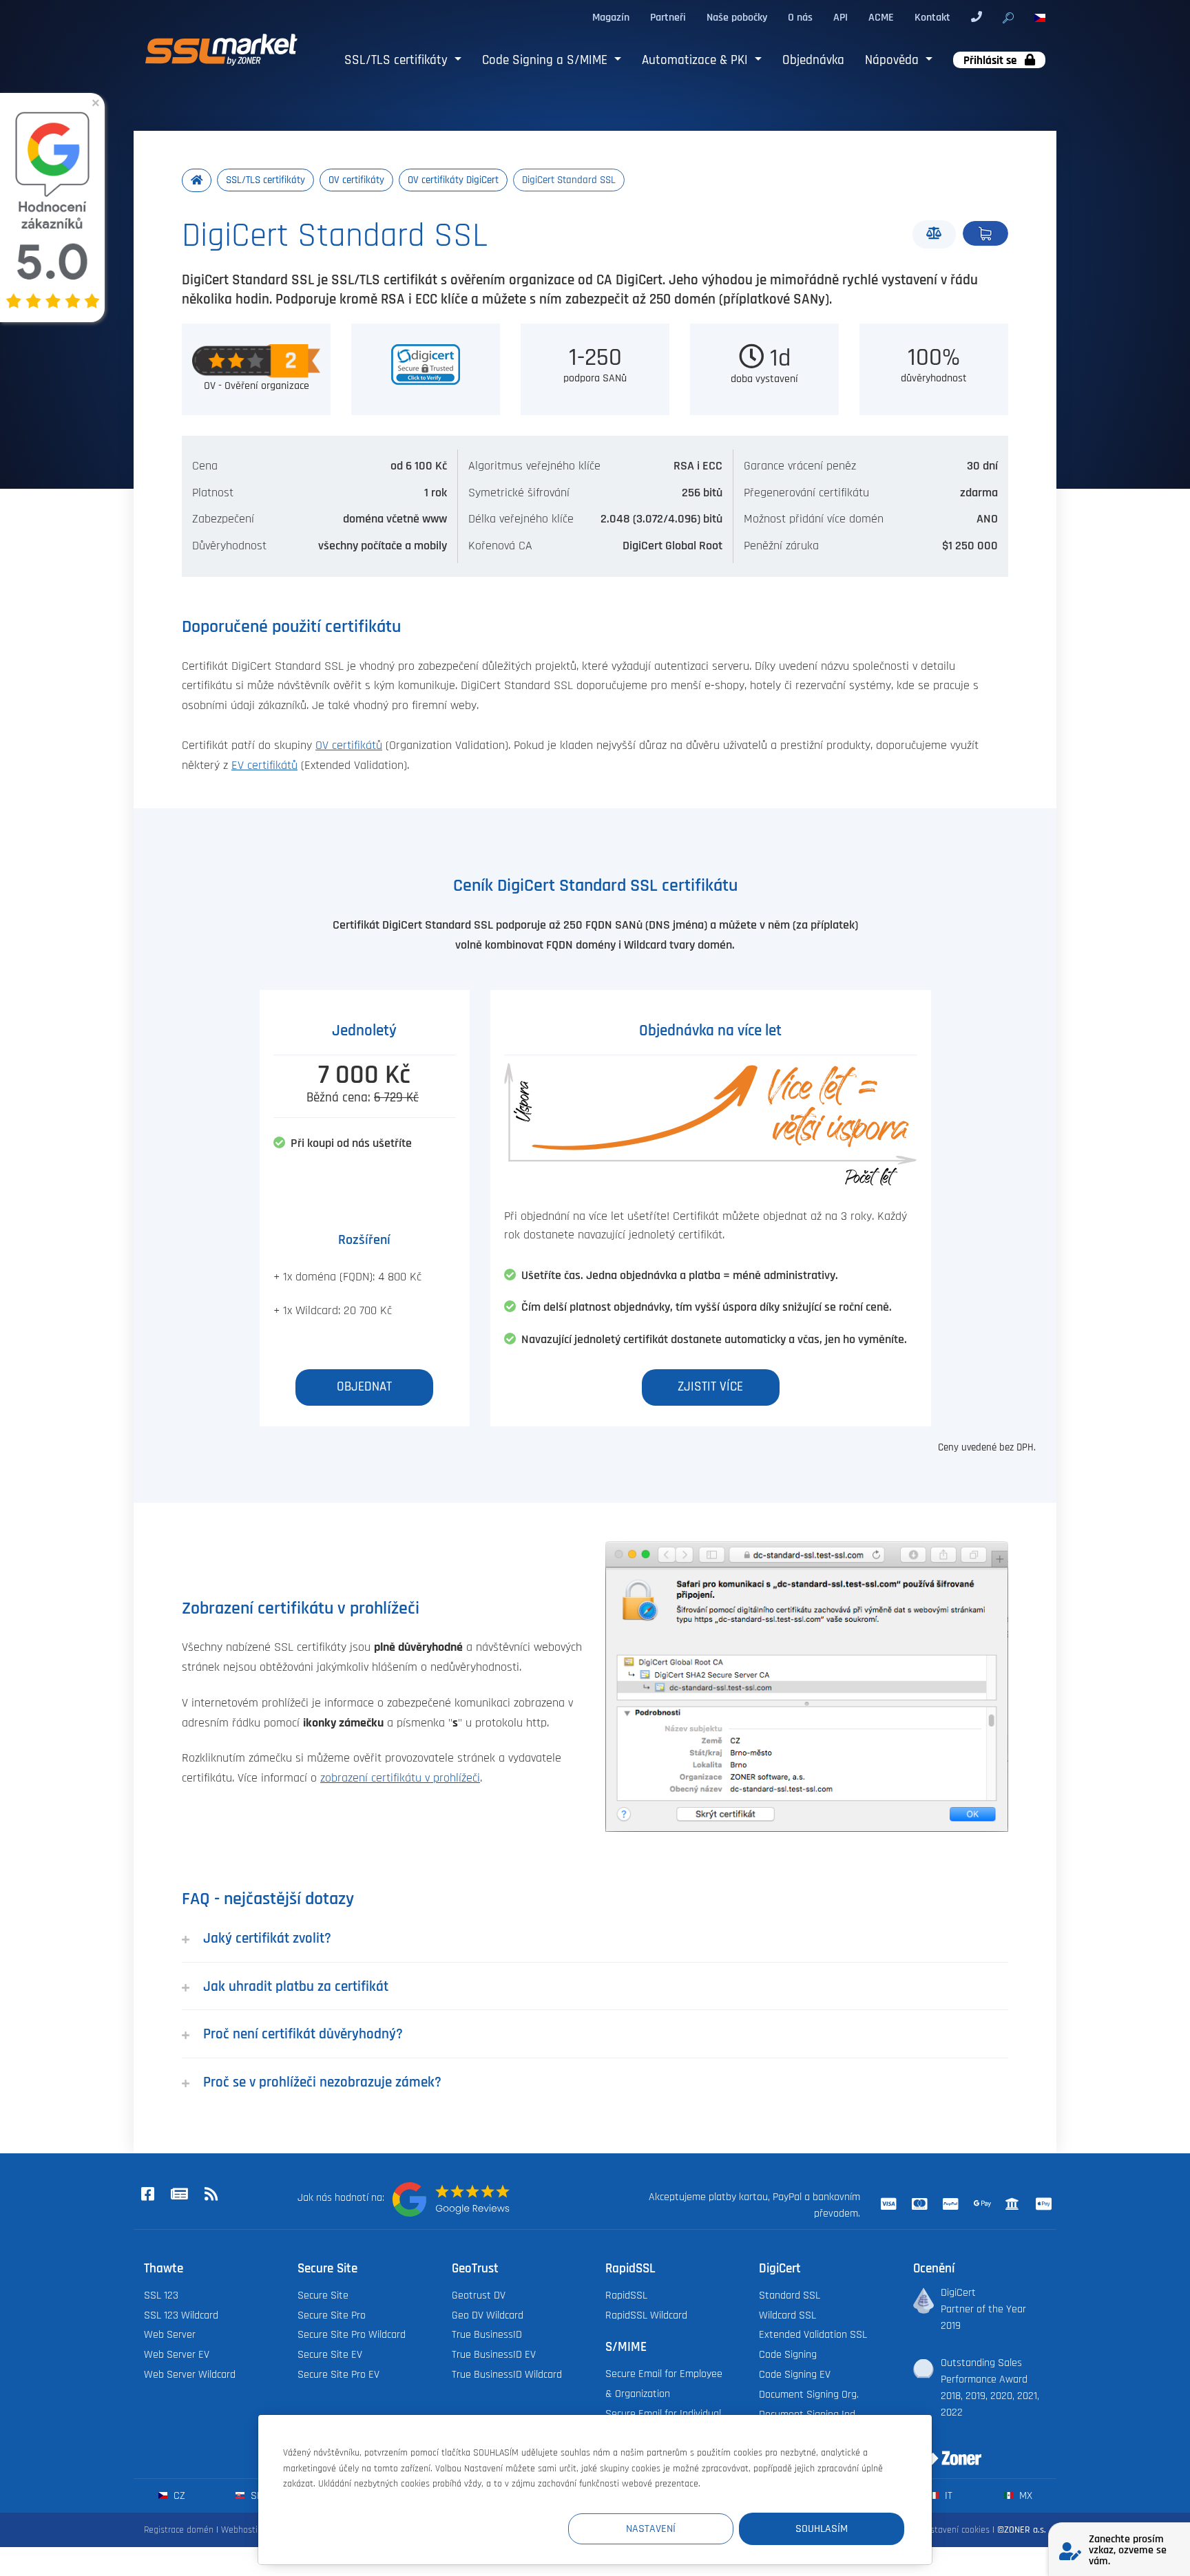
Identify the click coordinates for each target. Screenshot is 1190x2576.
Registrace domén (179, 2530)
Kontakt (932, 17)
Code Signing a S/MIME (546, 60)
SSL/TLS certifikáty (398, 60)
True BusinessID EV (494, 2354)
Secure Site (323, 2295)
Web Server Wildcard (190, 2374)
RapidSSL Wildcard (646, 2315)
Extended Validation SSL (813, 2334)
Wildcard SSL (787, 2315)
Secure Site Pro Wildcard (352, 2334)
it (947, 2495)
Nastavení (651, 2529)
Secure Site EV (330, 2354)
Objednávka (813, 60)
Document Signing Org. (809, 2394)
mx (1024, 2495)
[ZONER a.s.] (942, 2449)
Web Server (170, 2334)
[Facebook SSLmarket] (147, 2195)
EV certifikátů (264, 766)
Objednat (985, 233)
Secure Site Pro (332, 2315)
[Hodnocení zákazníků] (451, 2199)
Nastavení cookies (955, 2530)
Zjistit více (710, 1387)
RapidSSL (626, 2295)
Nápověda (894, 60)
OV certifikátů (349, 746)
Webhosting (244, 2530)
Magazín (611, 17)
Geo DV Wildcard (488, 2315)
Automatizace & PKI (697, 60)
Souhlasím (822, 2529)
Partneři (668, 17)
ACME (881, 17)
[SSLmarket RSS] (211, 2195)
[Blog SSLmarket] (179, 2195)
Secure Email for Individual (663, 2414)
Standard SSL (790, 2295)
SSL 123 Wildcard (181, 2315)
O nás (800, 17)
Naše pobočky (737, 17)
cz (178, 2495)
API (841, 17)
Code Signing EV (795, 2374)
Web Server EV (177, 2354)
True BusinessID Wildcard (507, 2374)
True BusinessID (487, 2334)
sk (255, 2495)
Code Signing (788, 2354)
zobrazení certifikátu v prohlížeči (400, 1778)
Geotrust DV (479, 2295)
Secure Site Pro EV (338, 2374)
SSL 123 (161, 2295)
